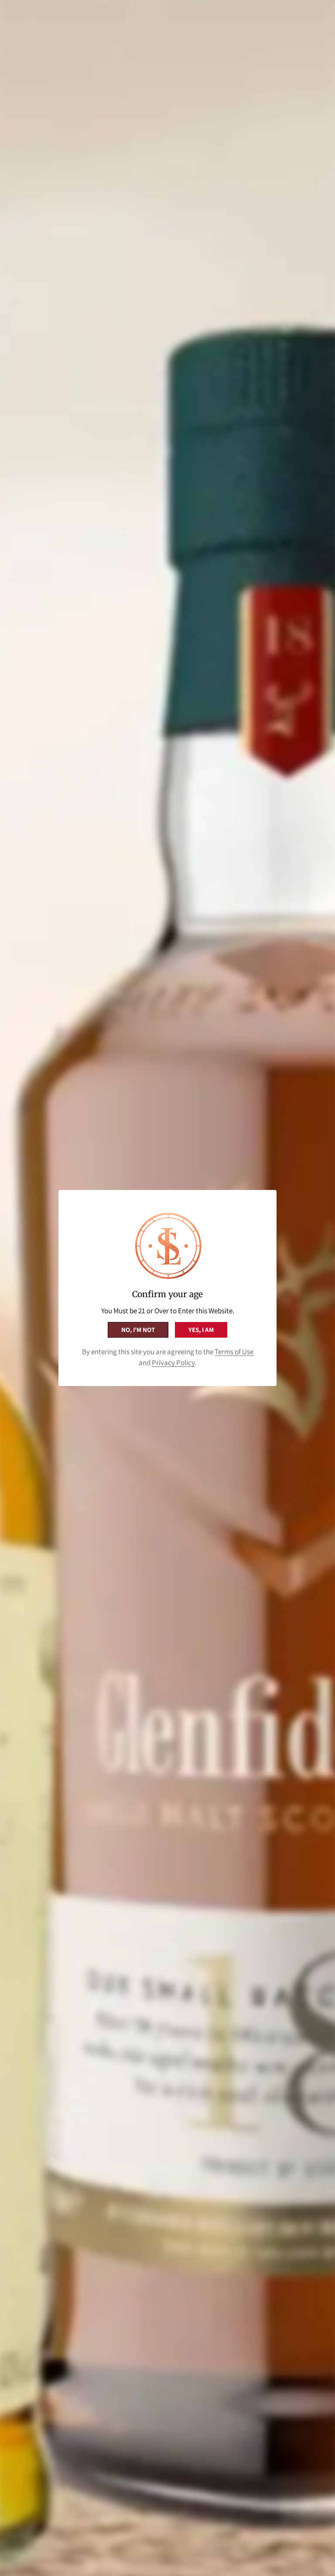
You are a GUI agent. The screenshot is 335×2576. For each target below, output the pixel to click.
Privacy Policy (173, 1363)
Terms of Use (234, 1352)
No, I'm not (138, 1330)
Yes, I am (201, 1330)
